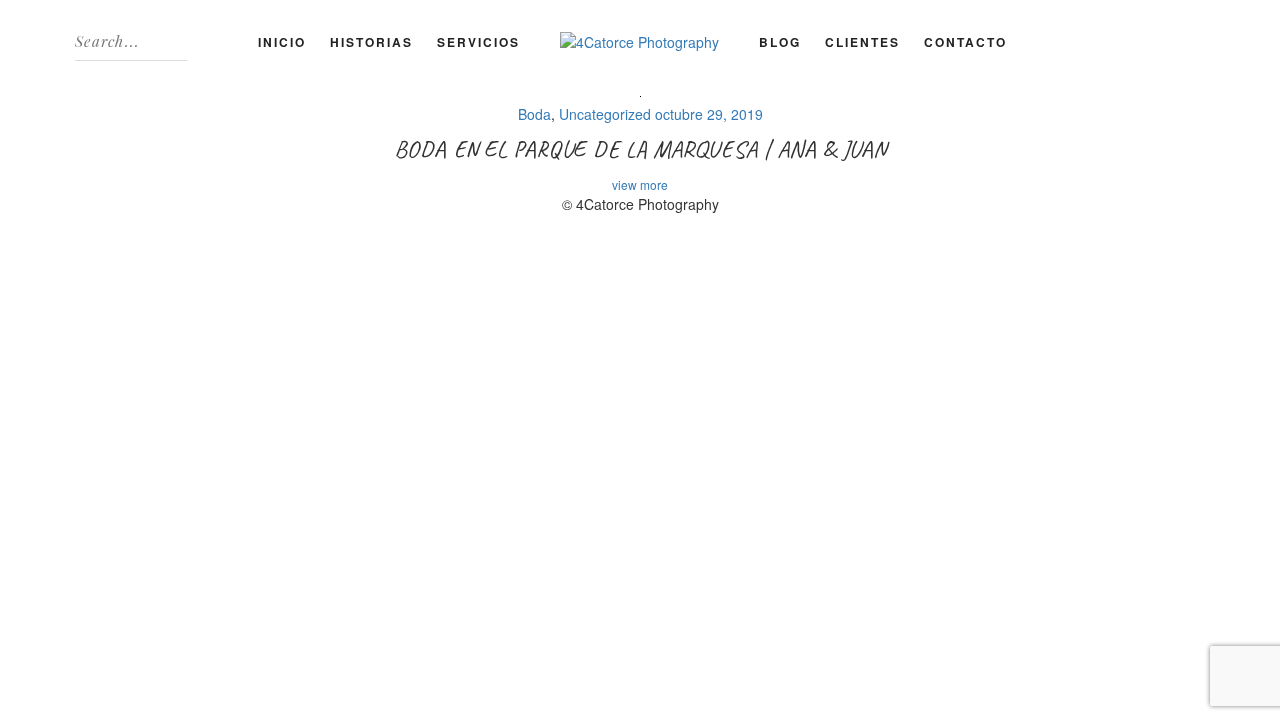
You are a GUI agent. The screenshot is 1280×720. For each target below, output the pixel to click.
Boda (534, 114)
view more (640, 184)
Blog (780, 42)
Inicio (282, 42)
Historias (371, 42)
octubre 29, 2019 (709, 114)
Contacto (965, 42)
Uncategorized (605, 114)
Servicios (478, 42)
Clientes (862, 42)
